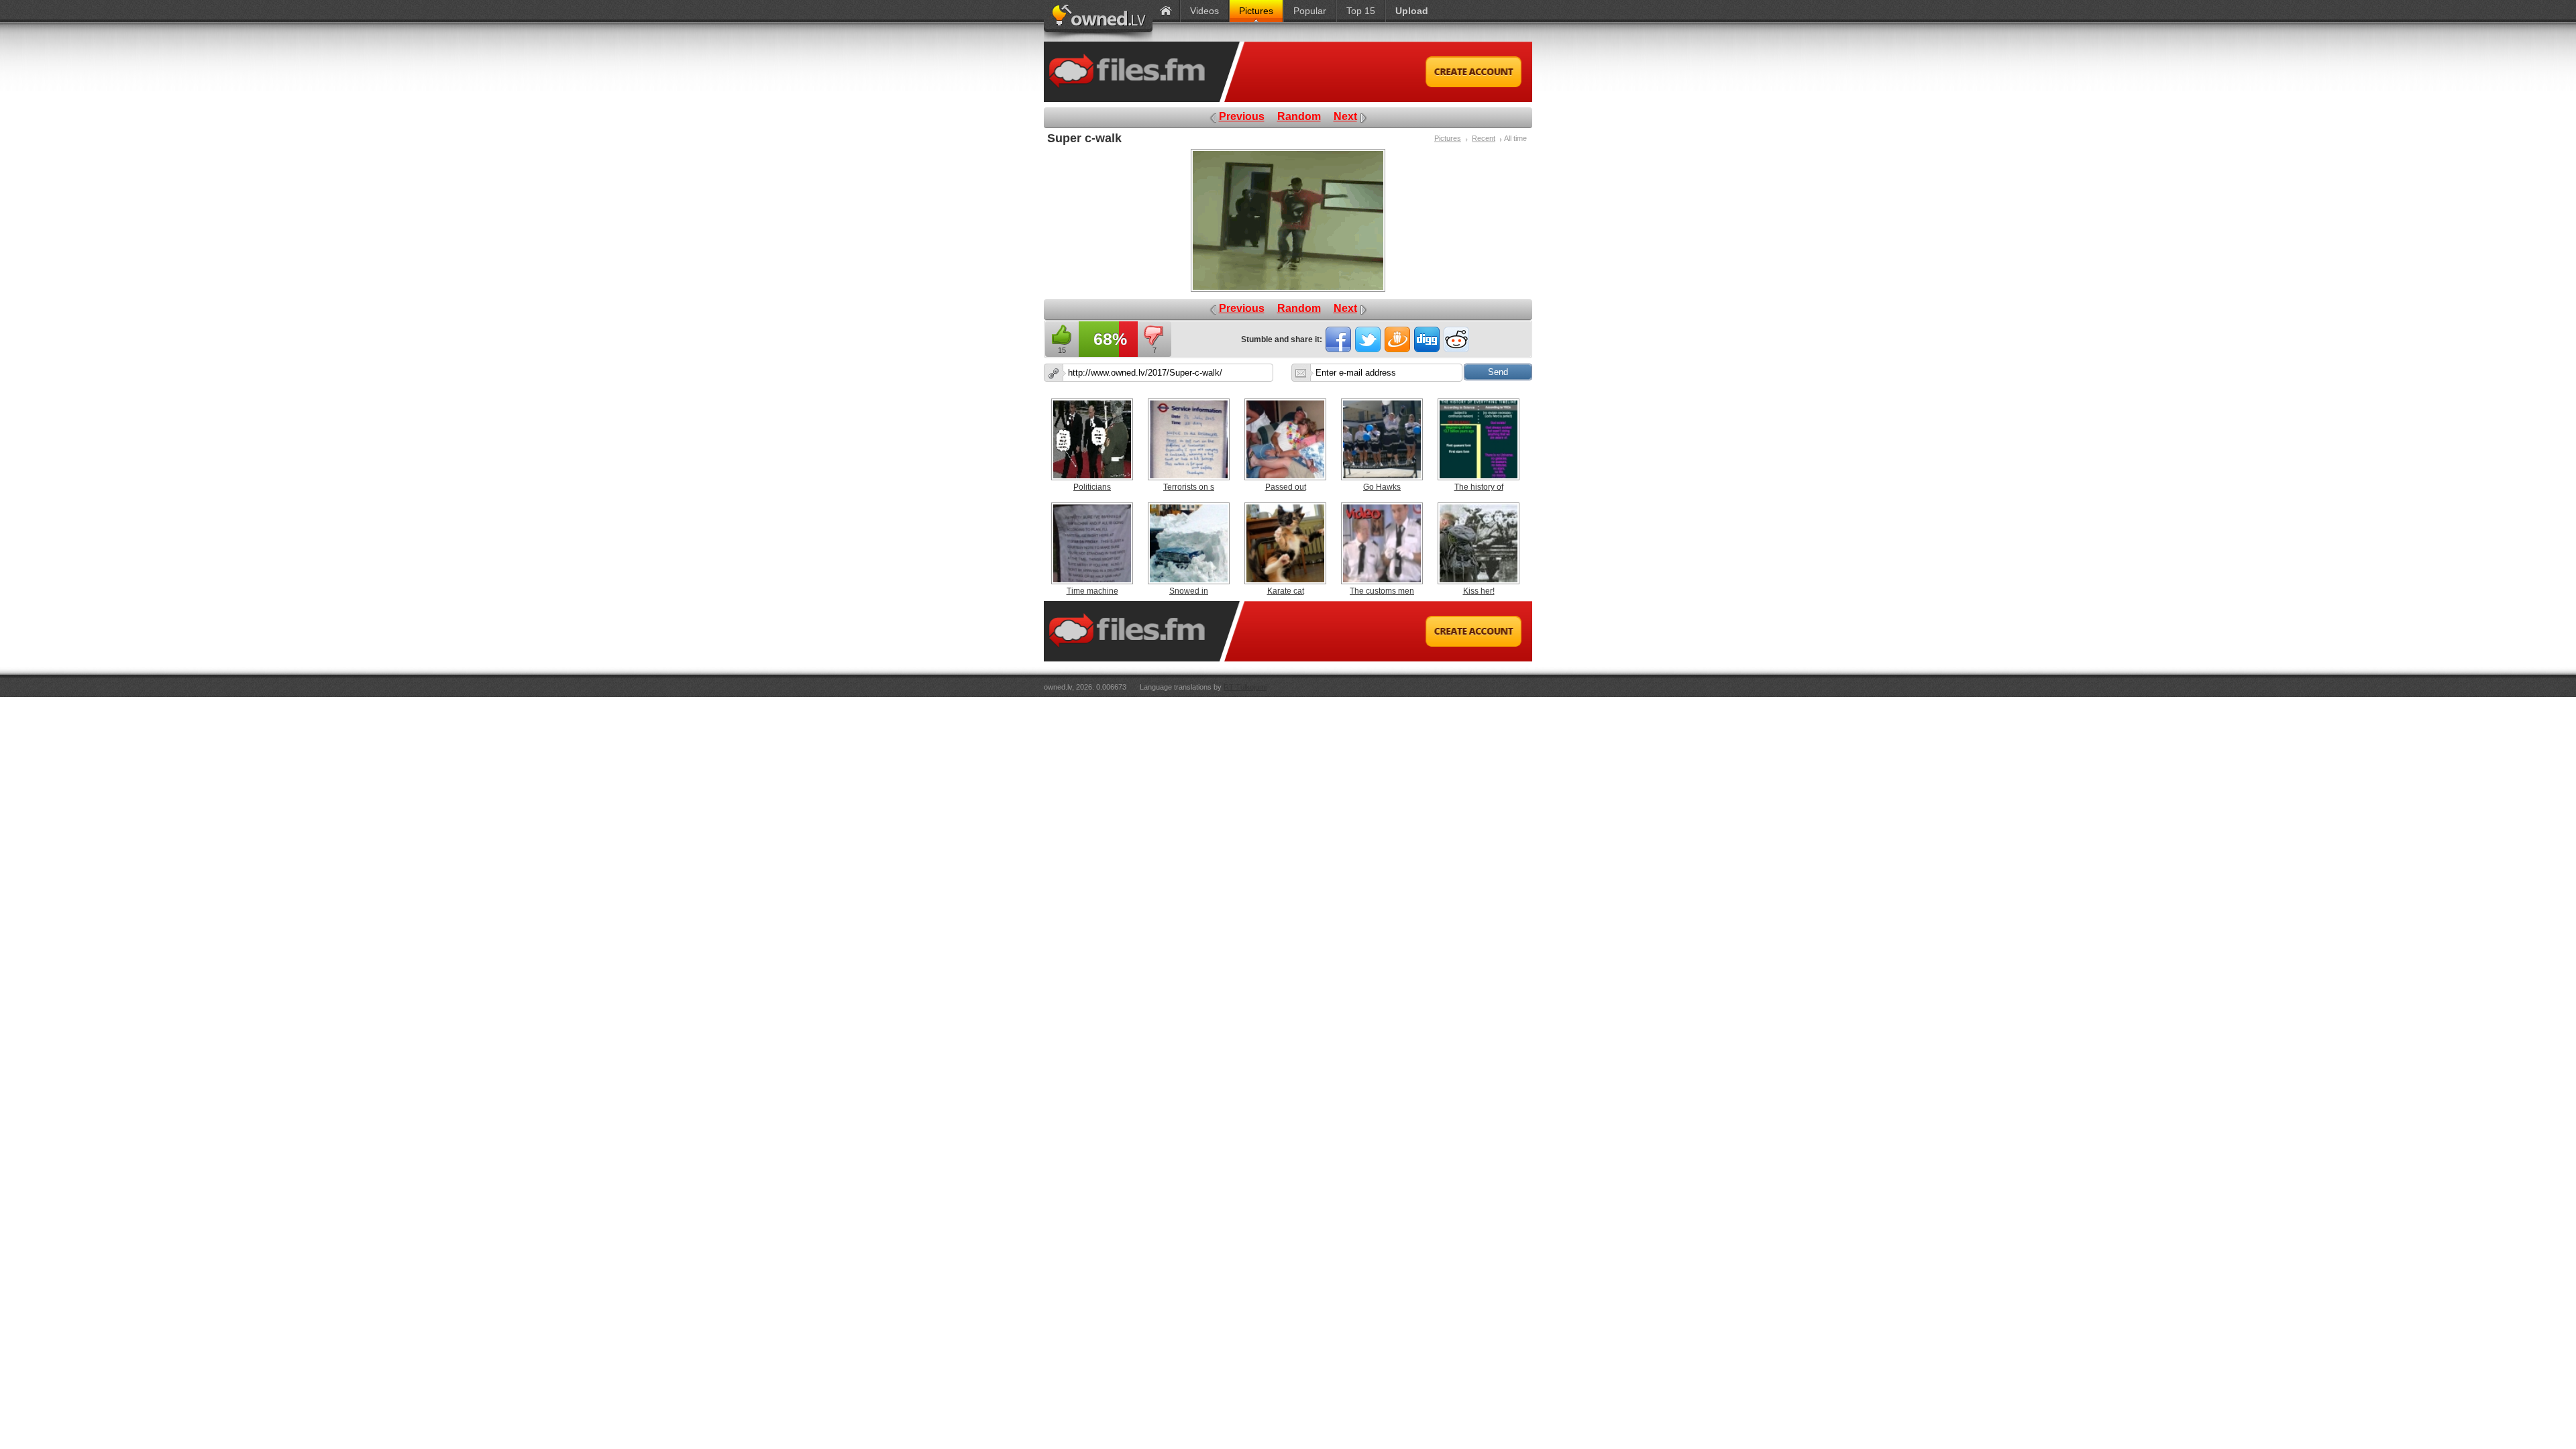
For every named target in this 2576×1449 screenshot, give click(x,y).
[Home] (1166, 11)
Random (1299, 116)
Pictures (1448, 138)
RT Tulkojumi (1245, 687)
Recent (1484, 138)
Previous (1242, 116)
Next (1345, 116)
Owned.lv (1098, 21)
